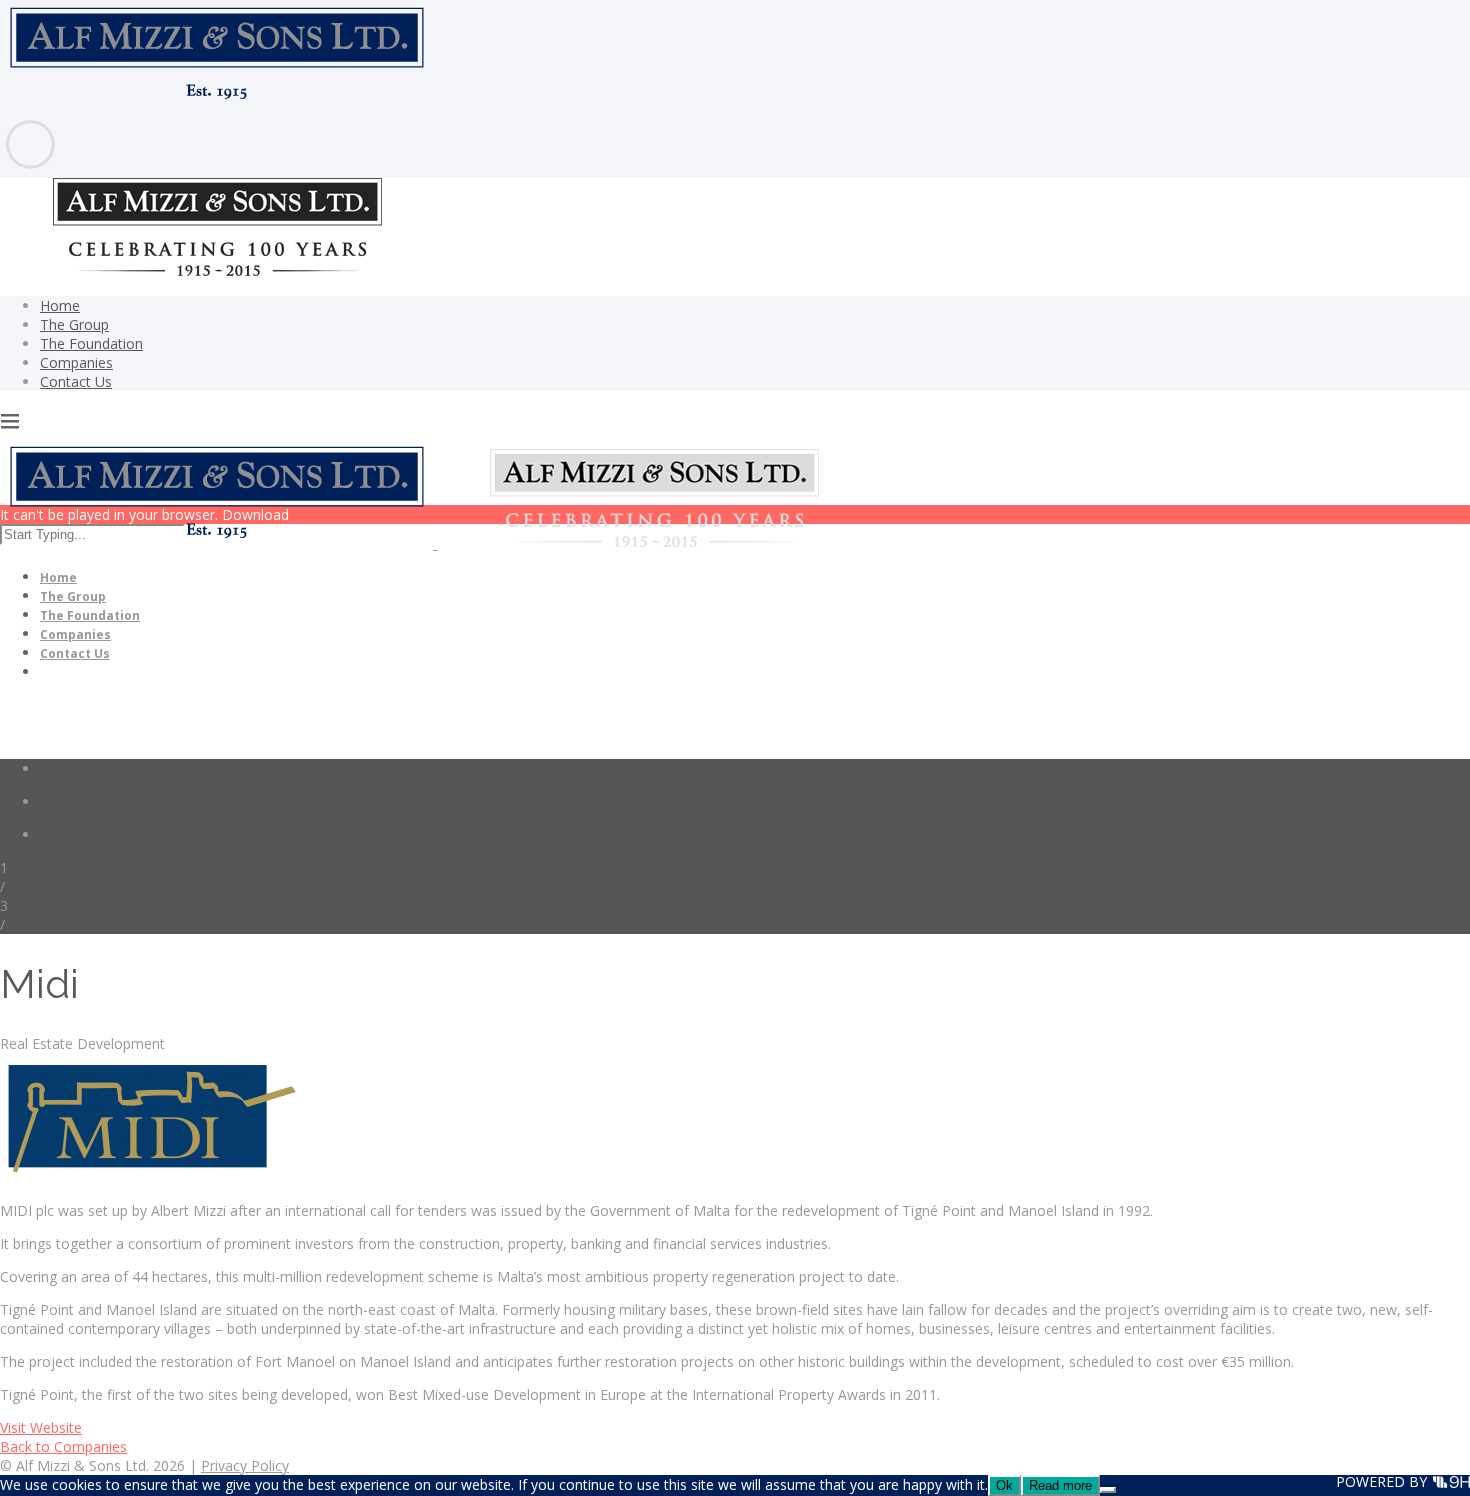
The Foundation (91, 343)
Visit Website (41, 1427)
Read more (1060, 1485)
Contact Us (76, 381)
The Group (74, 324)
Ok (1004, 1485)
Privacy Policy (245, 1465)
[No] (1108, 1490)
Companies (76, 362)
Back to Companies (63, 1446)
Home (60, 305)
